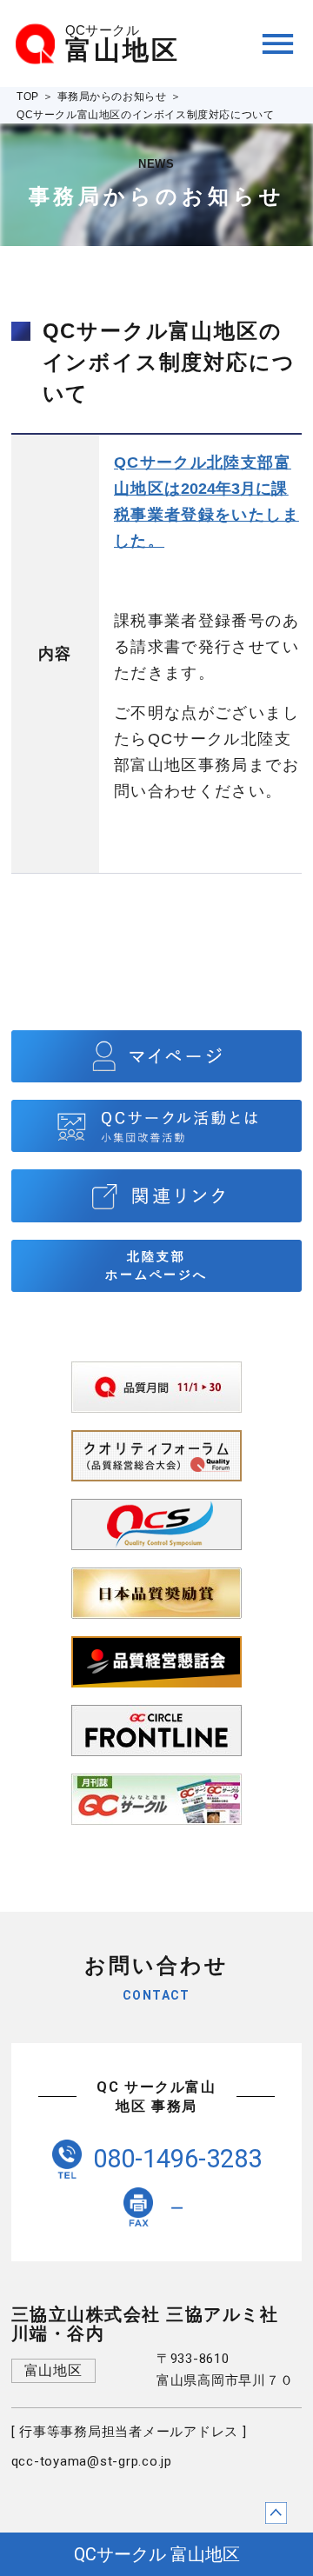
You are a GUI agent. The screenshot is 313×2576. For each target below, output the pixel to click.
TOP (28, 97)
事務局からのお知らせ (112, 97)
